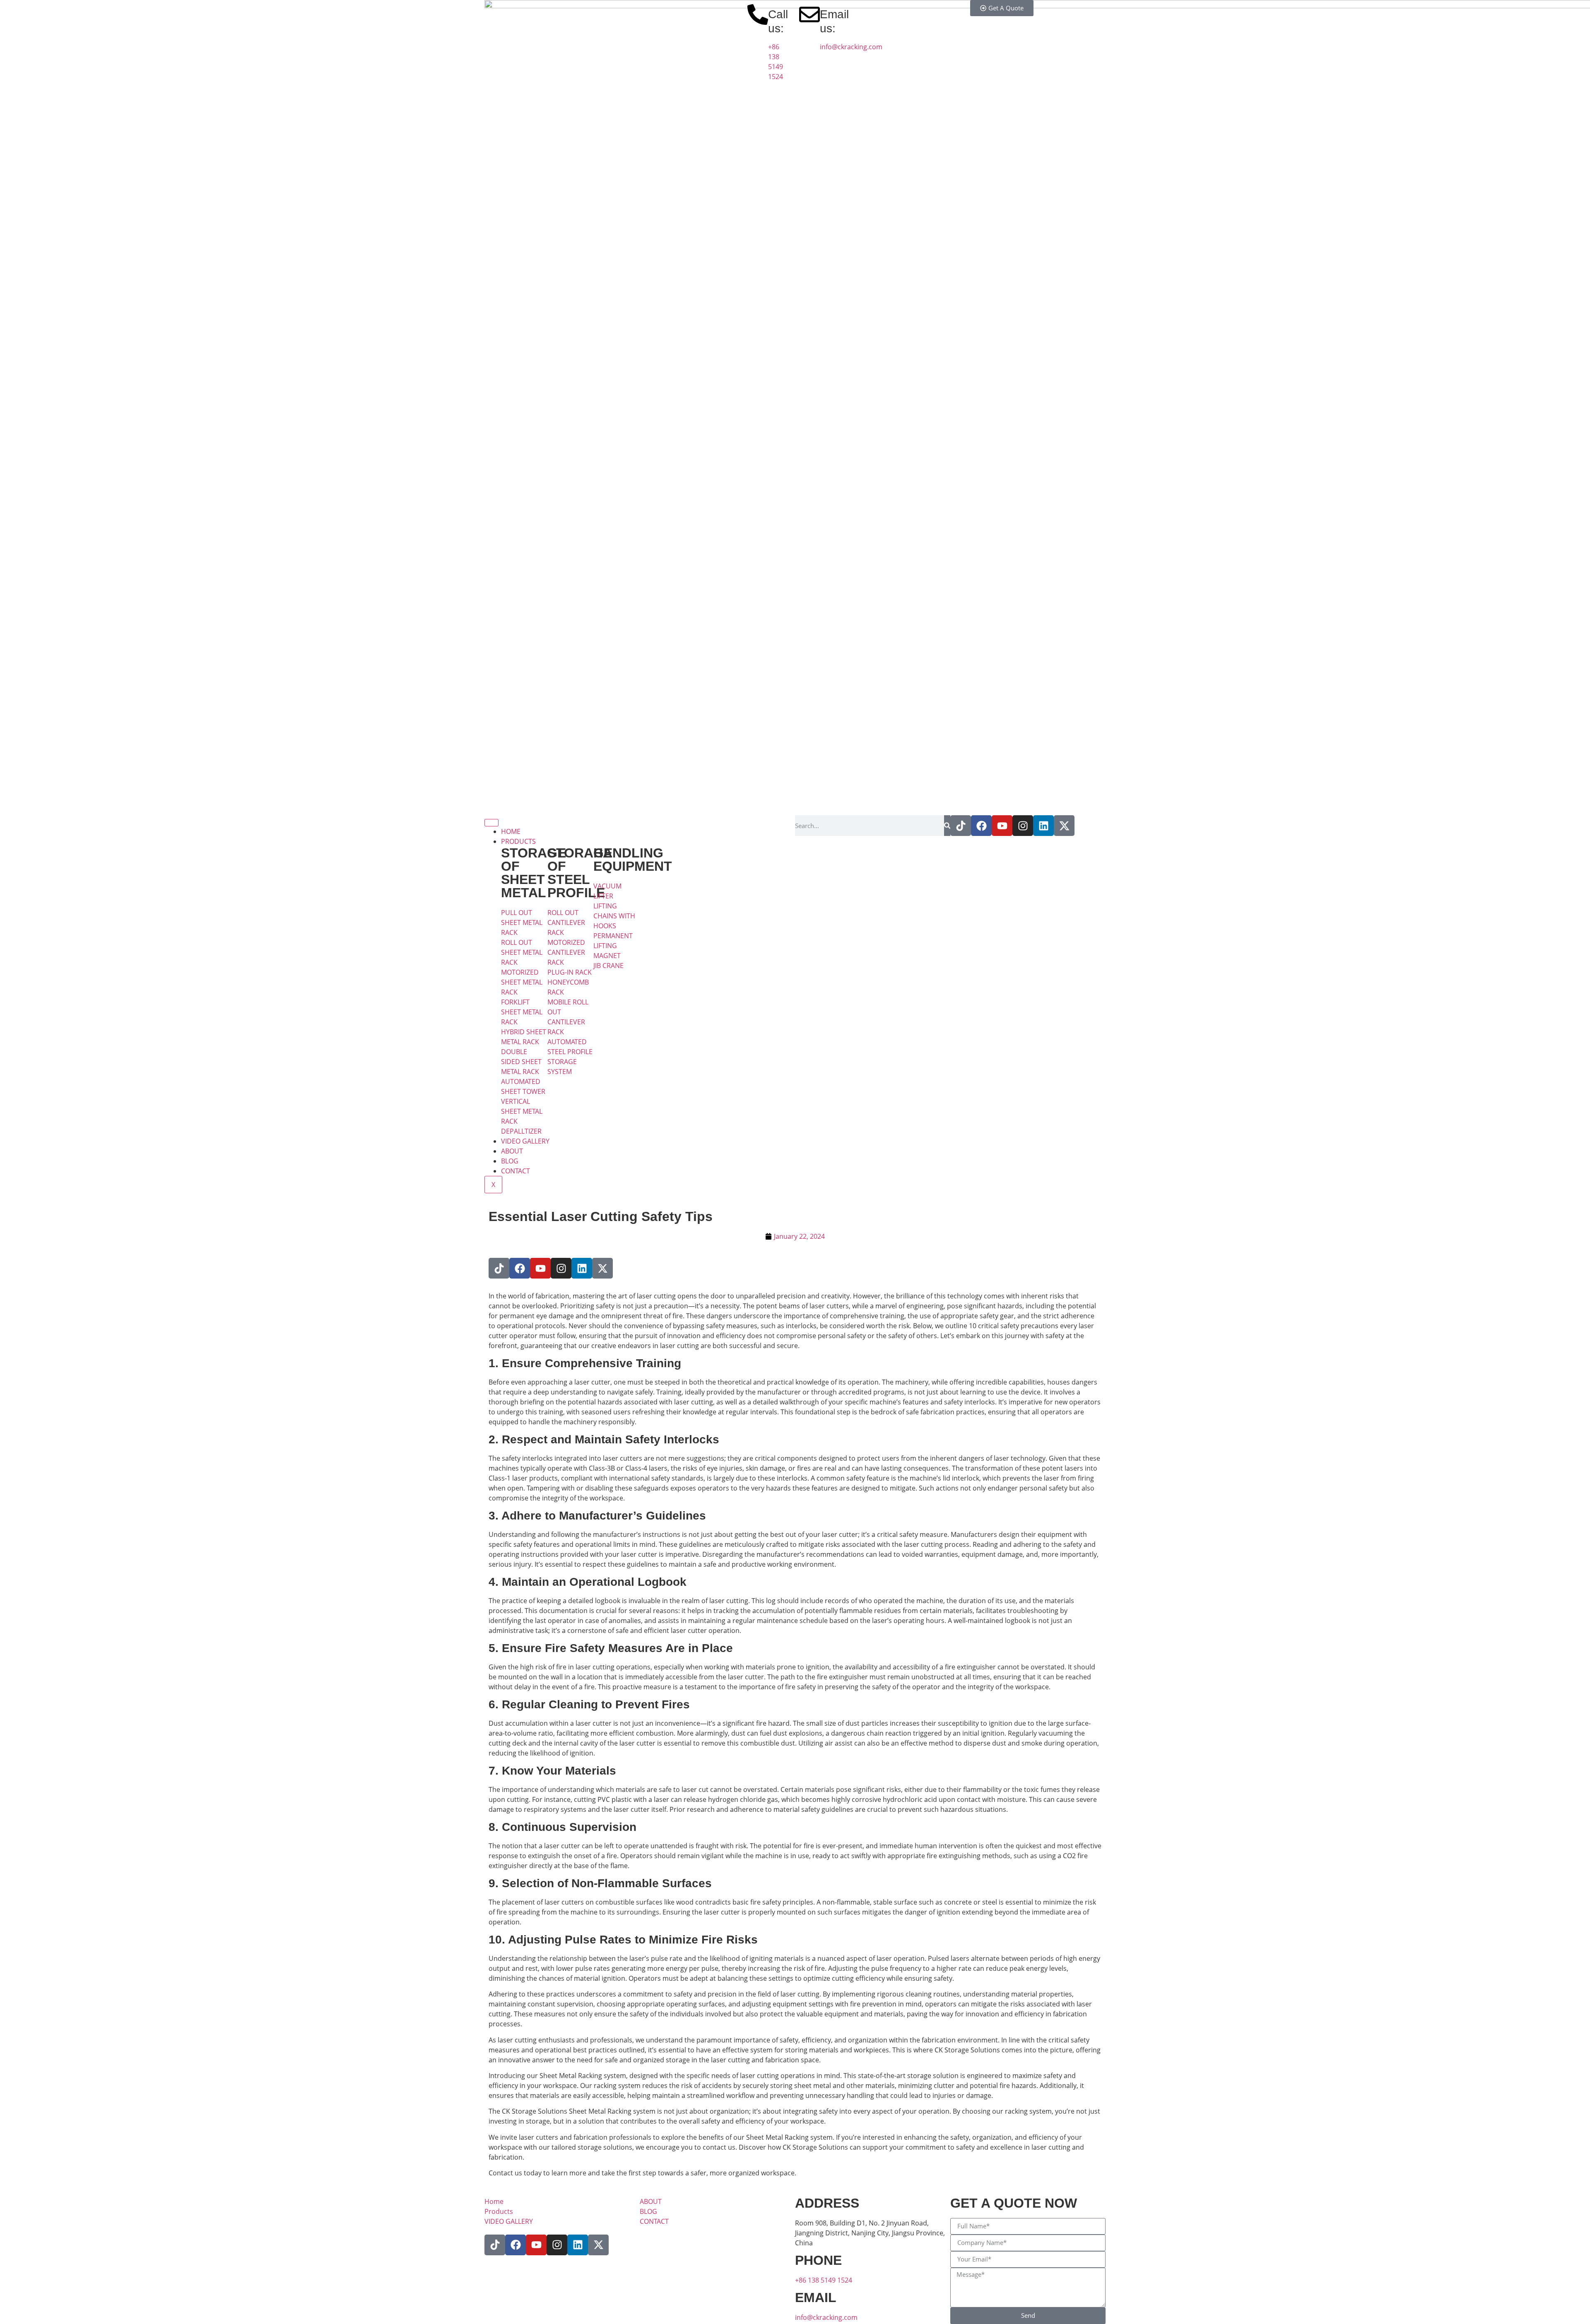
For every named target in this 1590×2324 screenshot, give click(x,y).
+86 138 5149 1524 (824, 2280)
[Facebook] (981, 826)
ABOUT (512, 1151)
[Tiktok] (961, 826)
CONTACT (516, 1171)
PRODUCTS (518, 841)
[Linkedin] (1043, 826)
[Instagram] (1023, 826)
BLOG (510, 1161)
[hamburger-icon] (491, 823)
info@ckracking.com (826, 2317)
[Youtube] (1002, 826)
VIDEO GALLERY (525, 1141)
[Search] (947, 826)
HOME (511, 831)
